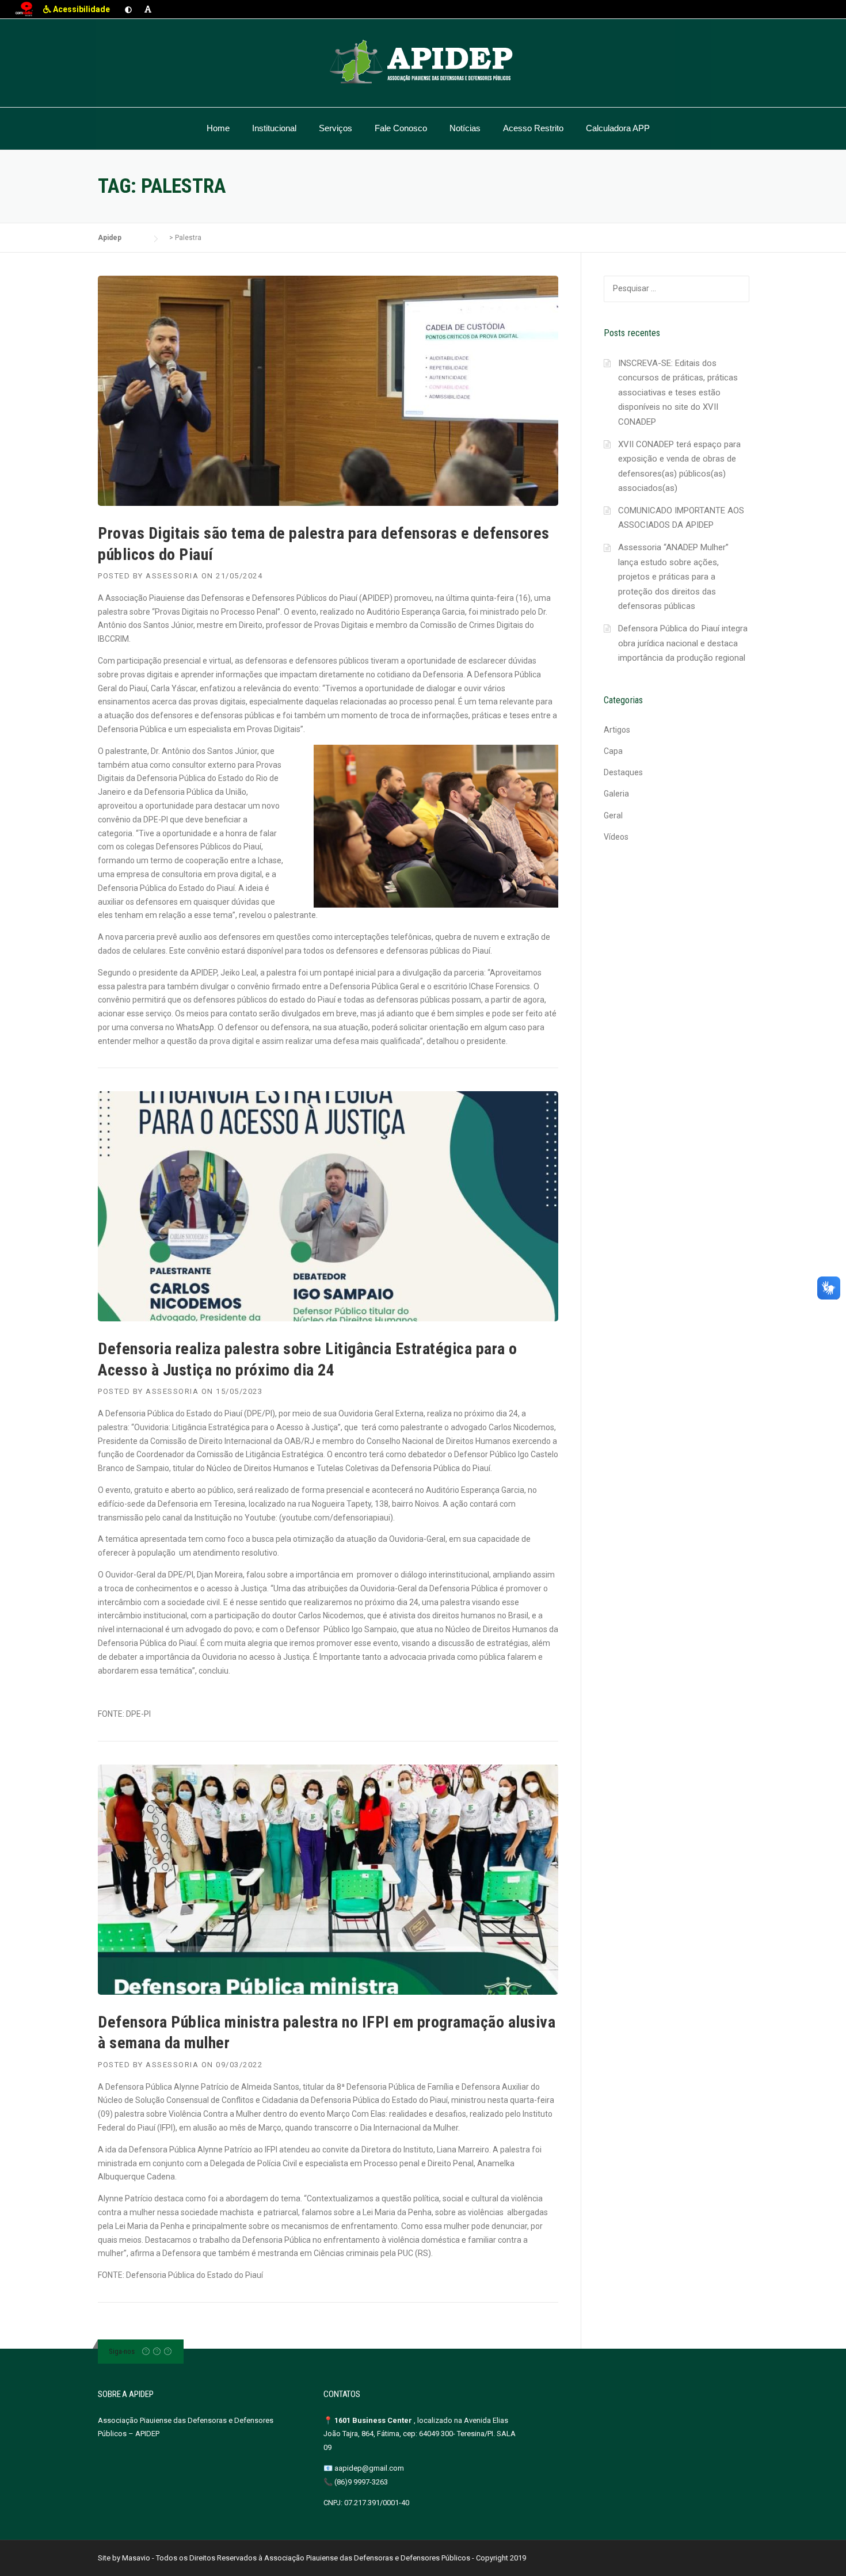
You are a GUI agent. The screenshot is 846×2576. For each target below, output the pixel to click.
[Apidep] (423, 62)
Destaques (623, 772)
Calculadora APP (618, 128)
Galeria (616, 794)
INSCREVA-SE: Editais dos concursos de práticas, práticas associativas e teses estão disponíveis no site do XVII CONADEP (678, 393)
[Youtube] (168, 2351)
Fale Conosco (401, 128)
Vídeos (616, 837)
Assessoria (172, 576)
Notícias (465, 128)
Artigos (617, 730)
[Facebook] (146, 2351)
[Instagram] (157, 2351)
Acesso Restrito (533, 128)
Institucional (274, 128)
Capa (613, 751)
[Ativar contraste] (128, 9)
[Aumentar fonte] (148, 9)
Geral (613, 816)
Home (218, 128)
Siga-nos (122, 2351)
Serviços (336, 128)
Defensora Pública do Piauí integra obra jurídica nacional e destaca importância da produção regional (683, 643)
